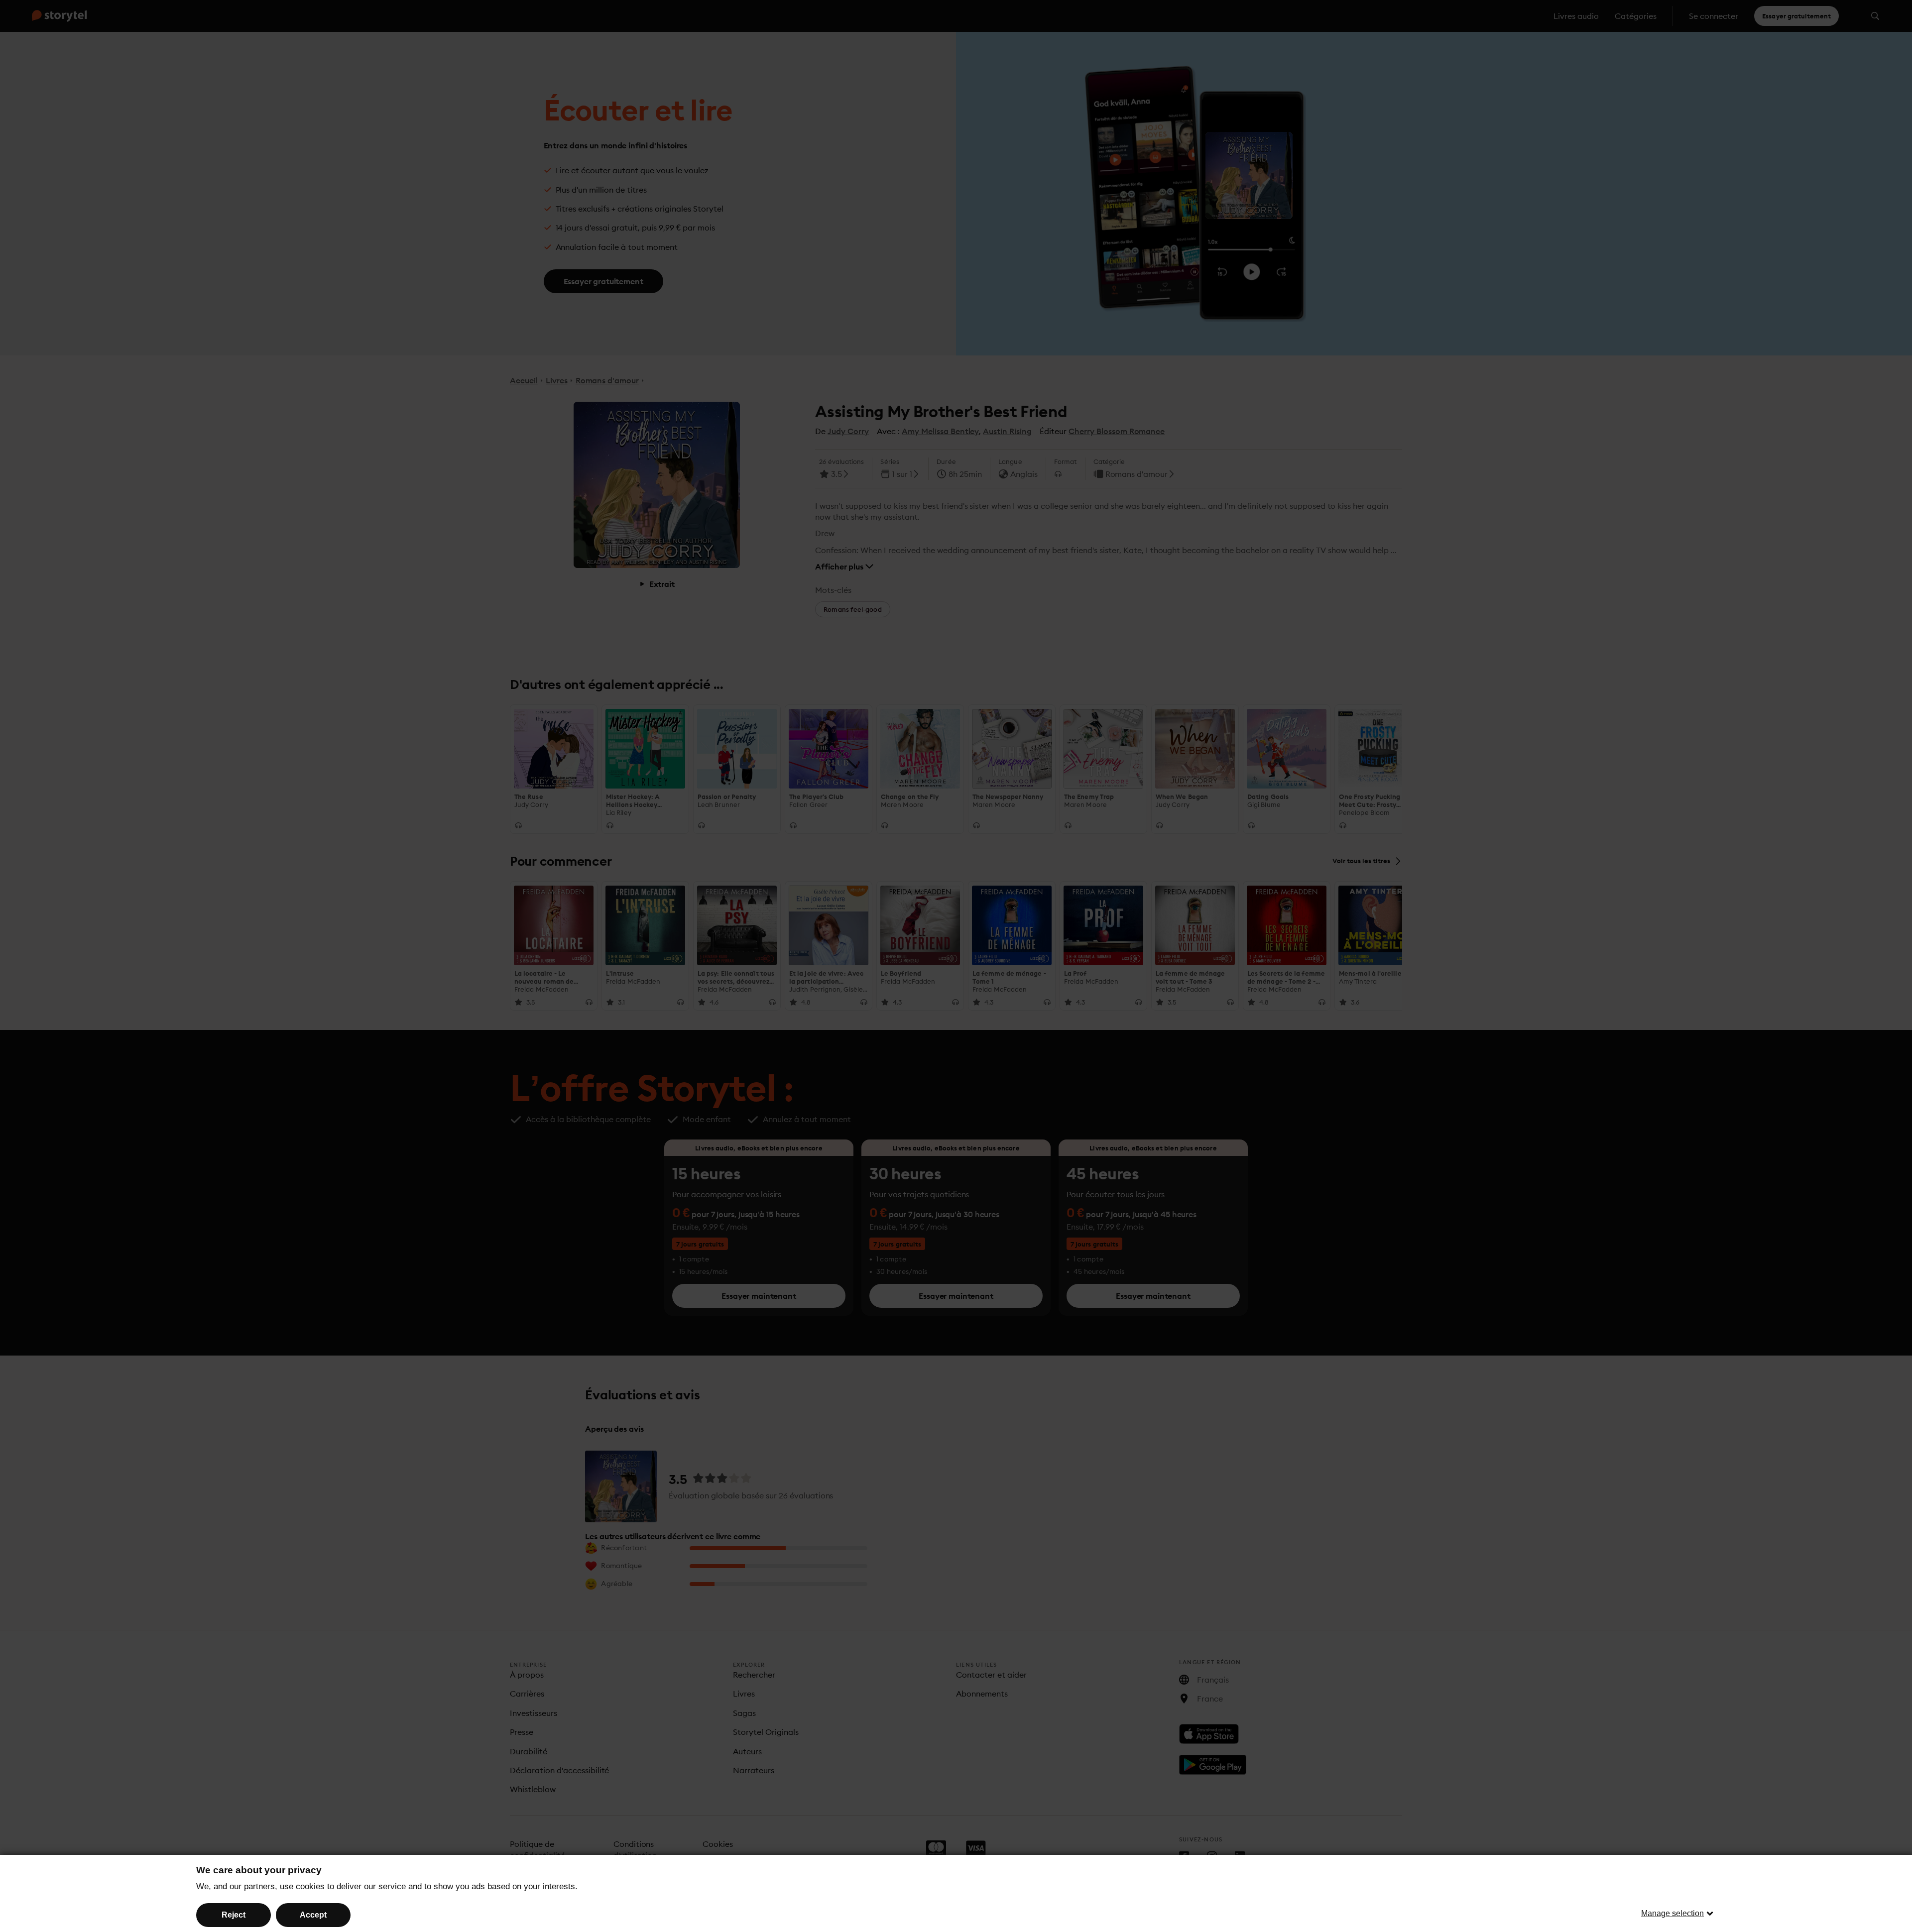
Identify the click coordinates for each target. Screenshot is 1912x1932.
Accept (313, 1915)
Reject (234, 1915)
